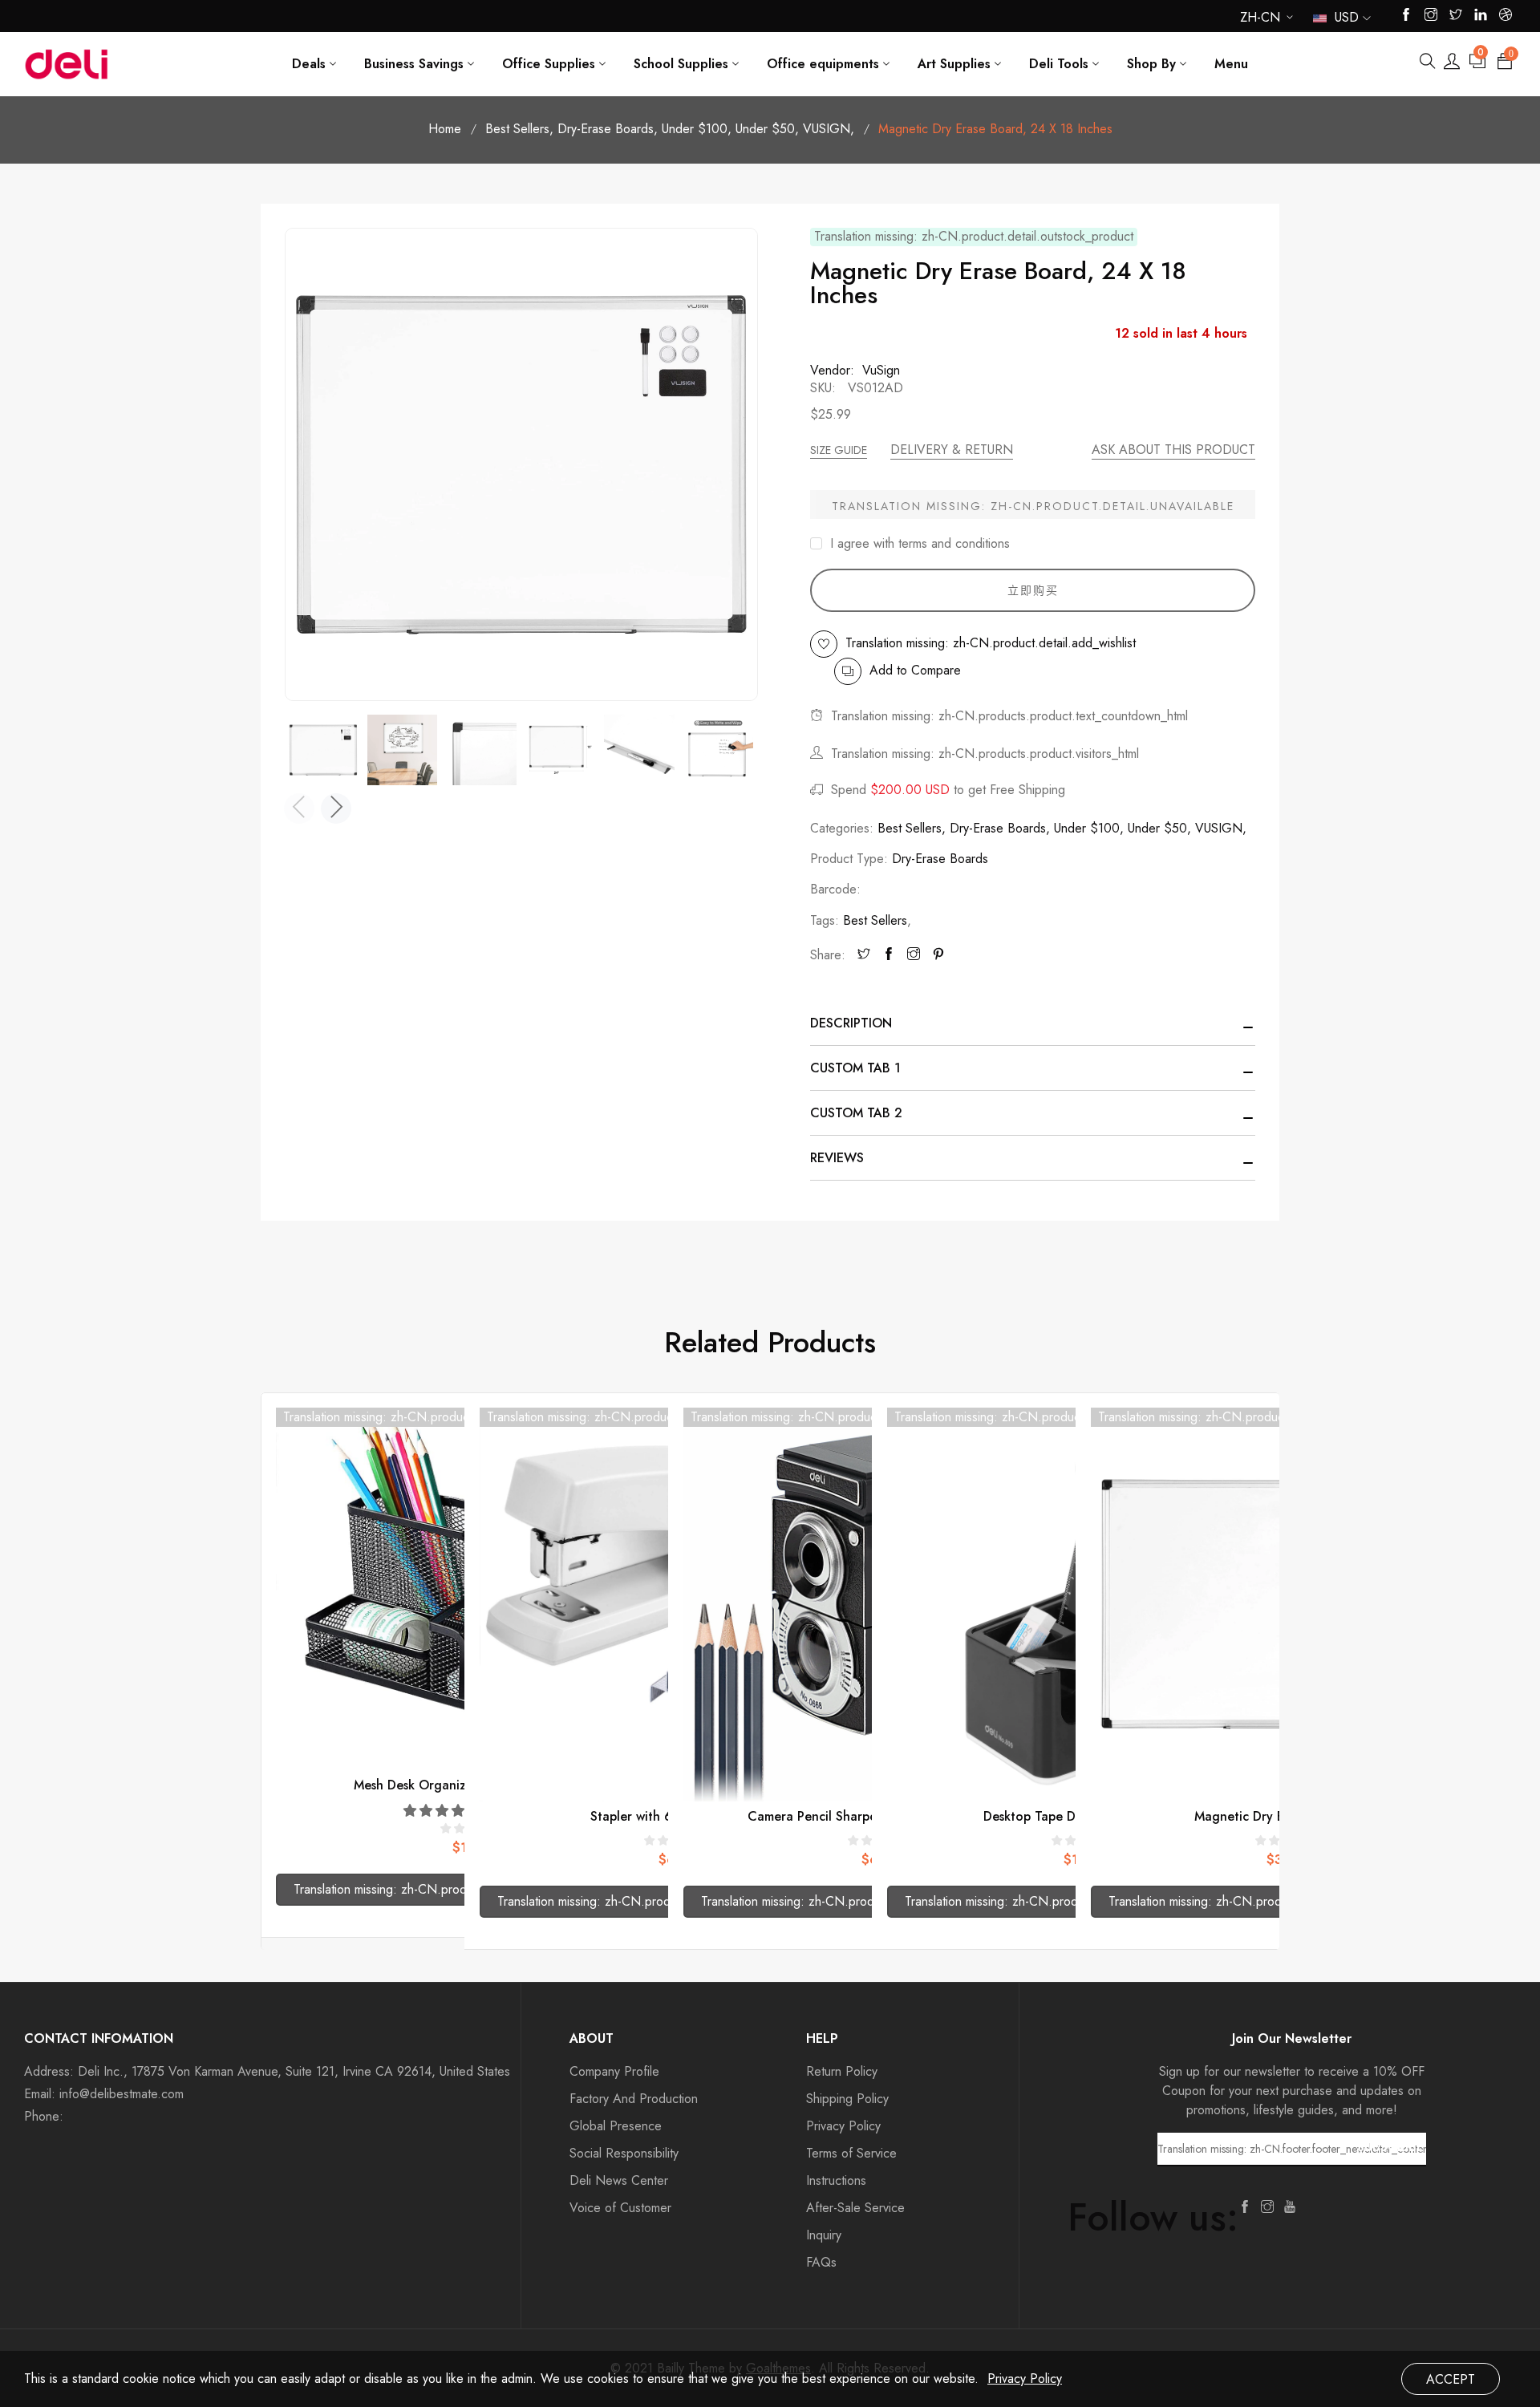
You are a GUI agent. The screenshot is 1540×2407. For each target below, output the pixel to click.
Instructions (836, 2180)
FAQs (821, 2262)
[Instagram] (914, 955)
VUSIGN (829, 129)
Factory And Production (634, 2099)
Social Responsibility (624, 2153)
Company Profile (614, 2071)
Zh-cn (1260, 20)
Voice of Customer (620, 2208)
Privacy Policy (843, 2126)
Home (445, 129)
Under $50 (767, 129)
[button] (444, 1811)
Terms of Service (851, 2153)
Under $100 (697, 129)
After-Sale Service (855, 2208)
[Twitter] (864, 955)
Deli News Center (619, 2180)
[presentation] (299, 808)
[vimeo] (938, 955)
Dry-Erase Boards (608, 129)
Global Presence (616, 2126)
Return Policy (842, 2071)
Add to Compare (915, 670)
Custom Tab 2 (856, 1113)
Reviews (837, 1158)
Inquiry (824, 2235)
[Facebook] (889, 955)
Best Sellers (519, 129)
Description (851, 1023)
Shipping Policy (847, 2099)
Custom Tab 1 (855, 1068)
